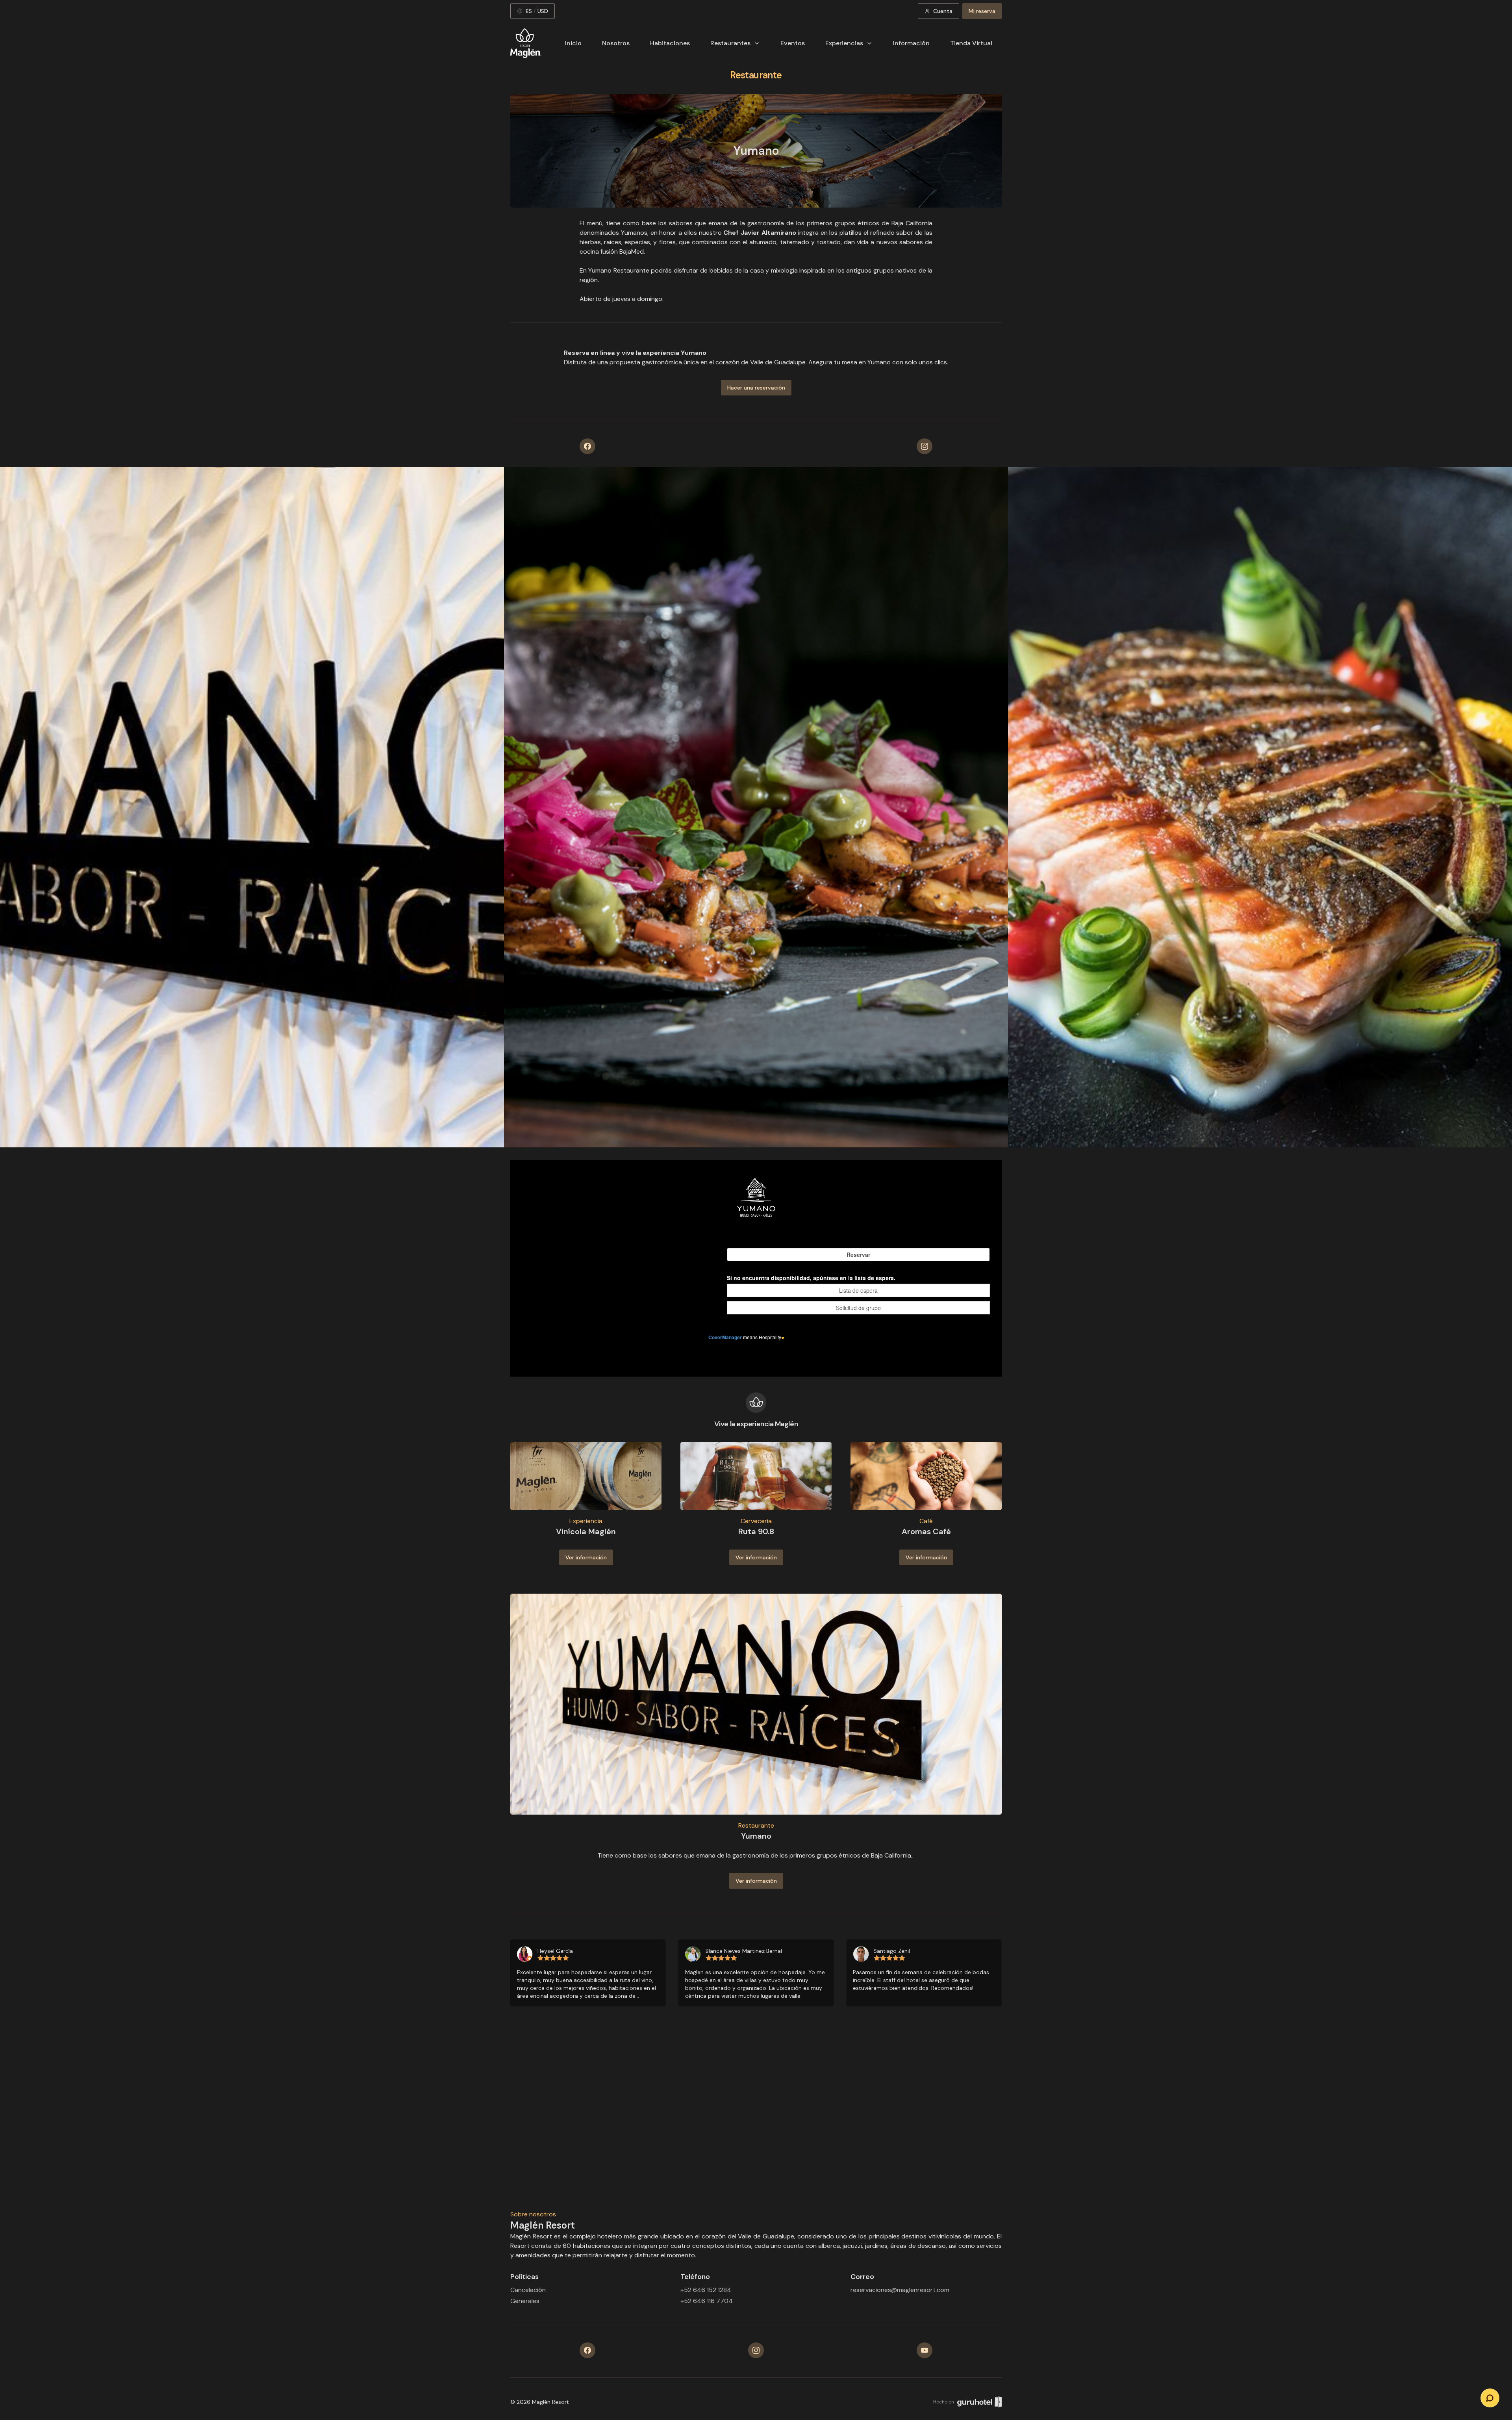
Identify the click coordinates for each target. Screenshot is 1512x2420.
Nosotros (616, 43)
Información (911, 43)
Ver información (586, 1557)
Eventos (793, 43)
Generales (525, 2301)
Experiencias (844, 43)
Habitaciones (670, 43)
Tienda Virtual (971, 43)
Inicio (573, 43)
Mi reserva (982, 11)
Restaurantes (730, 43)
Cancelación (528, 2290)
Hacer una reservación (756, 388)
